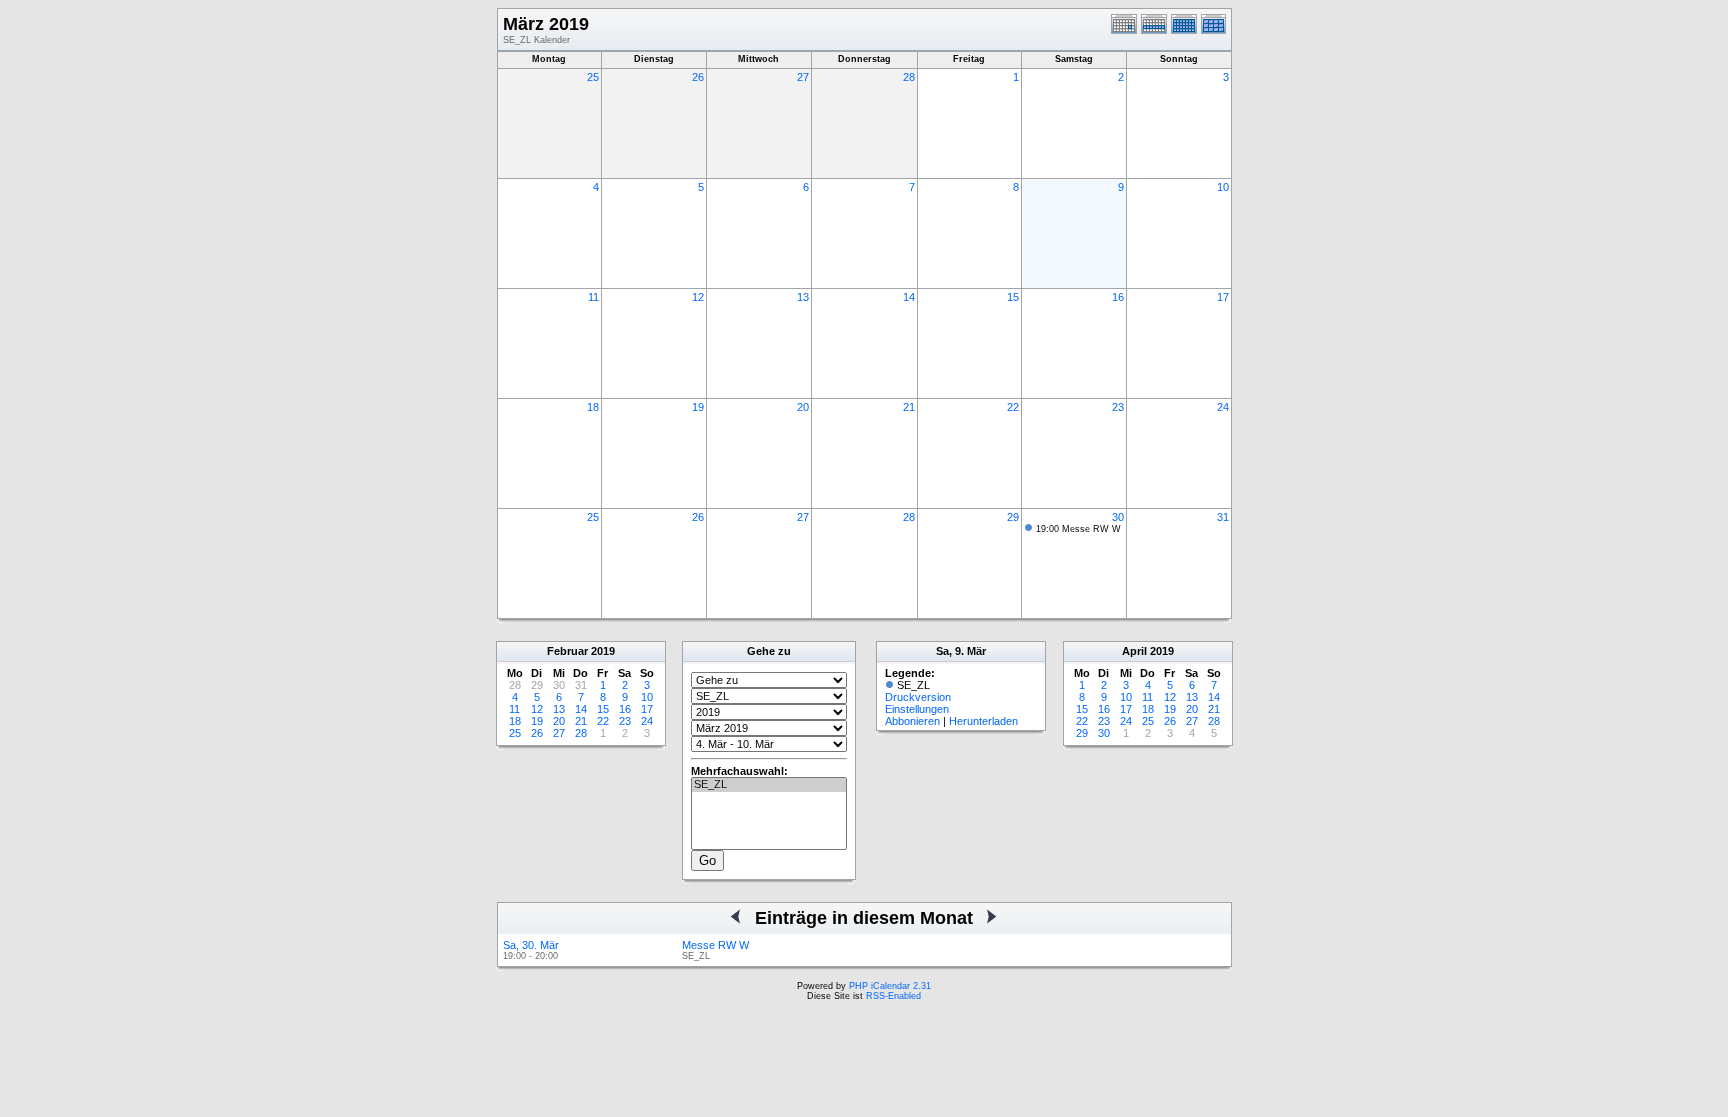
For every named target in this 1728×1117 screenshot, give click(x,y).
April (1134, 651)
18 (593, 407)
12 (698, 297)
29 (1013, 517)
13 (803, 297)
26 (698, 77)
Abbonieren (912, 721)
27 (803, 77)
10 (1223, 187)
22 (1013, 407)
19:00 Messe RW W (1078, 529)
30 (1118, 517)
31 (1223, 517)
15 (1013, 297)
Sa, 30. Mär (531, 945)
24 (1223, 407)
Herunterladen (983, 721)
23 (1118, 407)
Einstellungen (917, 709)
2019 (603, 651)
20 (803, 407)
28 (909, 77)
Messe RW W (715, 945)
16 (1118, 297)
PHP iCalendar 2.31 (890, 986)
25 (593, 77)
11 (593, 297)
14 (909, 297)
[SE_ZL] (769, 785)
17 (1223, 297)
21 (909, 407)
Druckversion (918, 697)
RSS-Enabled (893, 996)
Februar (567, 651)
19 (698, 407)
